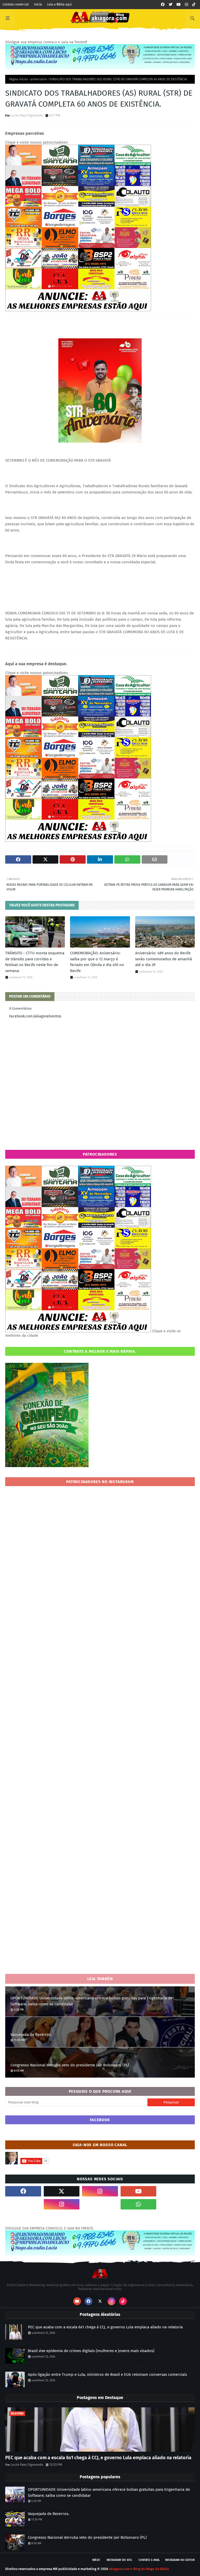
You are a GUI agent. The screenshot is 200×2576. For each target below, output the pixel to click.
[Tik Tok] (177, 2191)
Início (38, 4)
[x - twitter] (171, 5)
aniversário (39, 79)
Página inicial (18, 79)
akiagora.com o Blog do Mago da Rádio (139, 2569)
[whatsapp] (139, 2204)
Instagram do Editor (180, 2560)
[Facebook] (100, 2204)
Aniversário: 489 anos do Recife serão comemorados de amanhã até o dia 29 (164, 959)
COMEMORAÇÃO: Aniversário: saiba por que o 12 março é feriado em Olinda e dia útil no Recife (97, 962)
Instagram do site (119, 2560)
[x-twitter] (62, 2191)
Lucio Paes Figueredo (27, 115)
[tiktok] (194, 5)
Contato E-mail (149, 2560)
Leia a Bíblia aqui (59, 4)
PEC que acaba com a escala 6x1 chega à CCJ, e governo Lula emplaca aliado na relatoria (105, 2327)
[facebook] (163, 5)
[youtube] (179, 5)
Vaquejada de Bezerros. (31, 2035)
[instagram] (186, 5)
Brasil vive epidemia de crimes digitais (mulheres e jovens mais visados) (91, 2351)
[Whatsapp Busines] (177, 2204)
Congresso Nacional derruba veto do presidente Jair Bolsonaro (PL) (70, 2065)
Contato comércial (16, 4)
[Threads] (23, 2204)
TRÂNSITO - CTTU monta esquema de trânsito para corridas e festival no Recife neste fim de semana (35, 962)
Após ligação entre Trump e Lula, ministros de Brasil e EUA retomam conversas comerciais (107, 2374)
